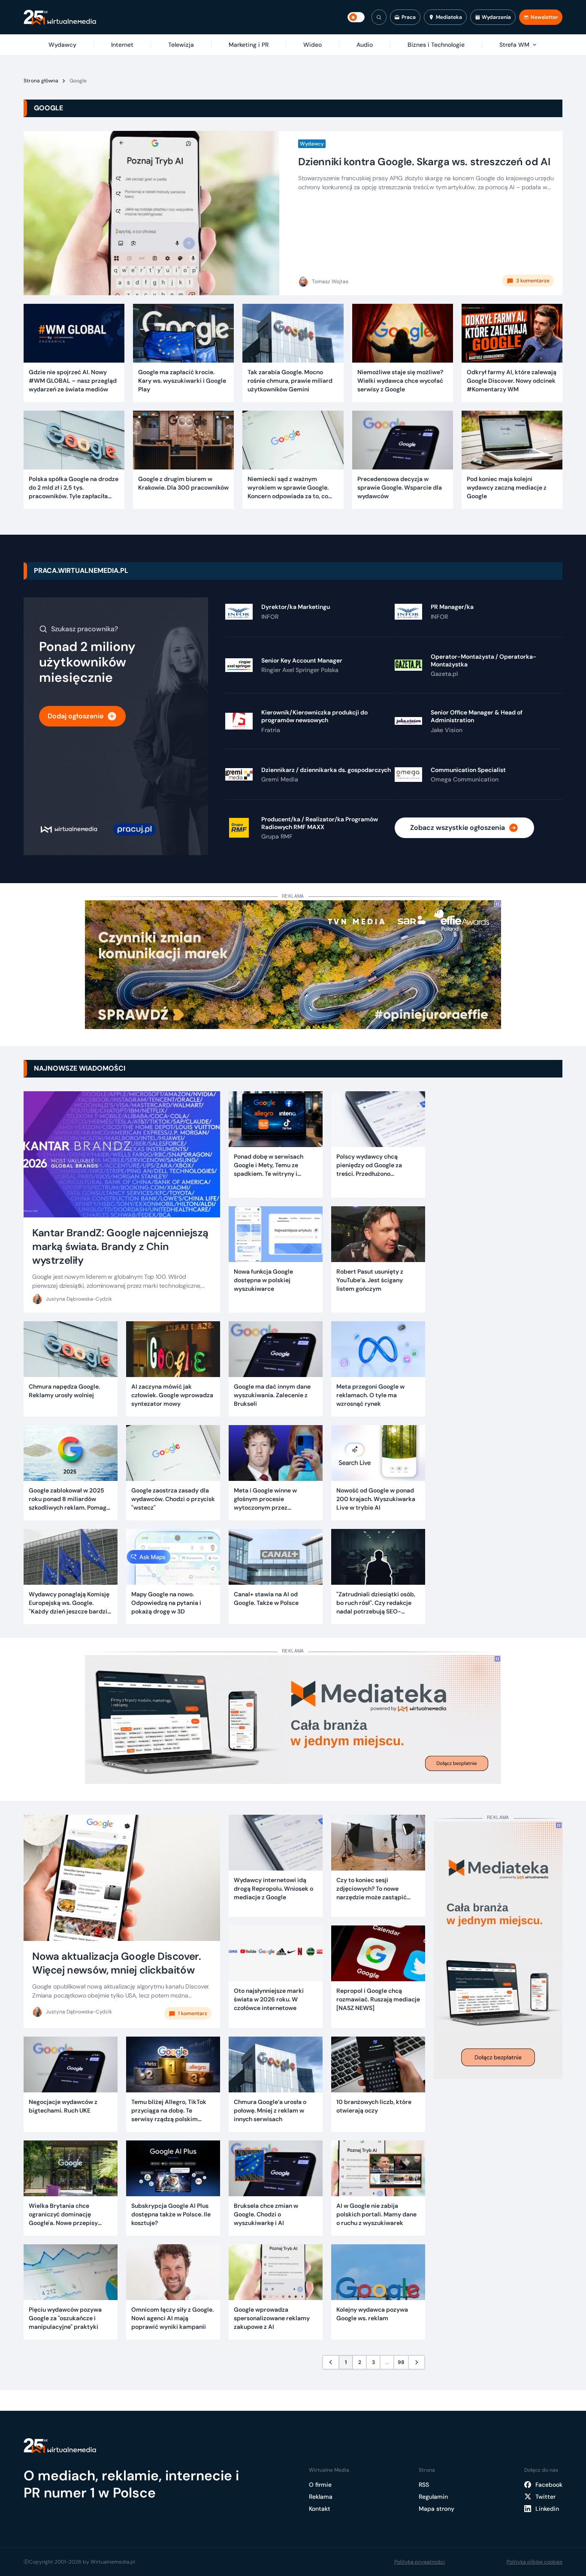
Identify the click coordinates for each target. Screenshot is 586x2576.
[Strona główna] (60, 17)
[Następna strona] (417, 2362)
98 (401, 2362)
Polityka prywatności (420, 2562)
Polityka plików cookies (535, 2562)
